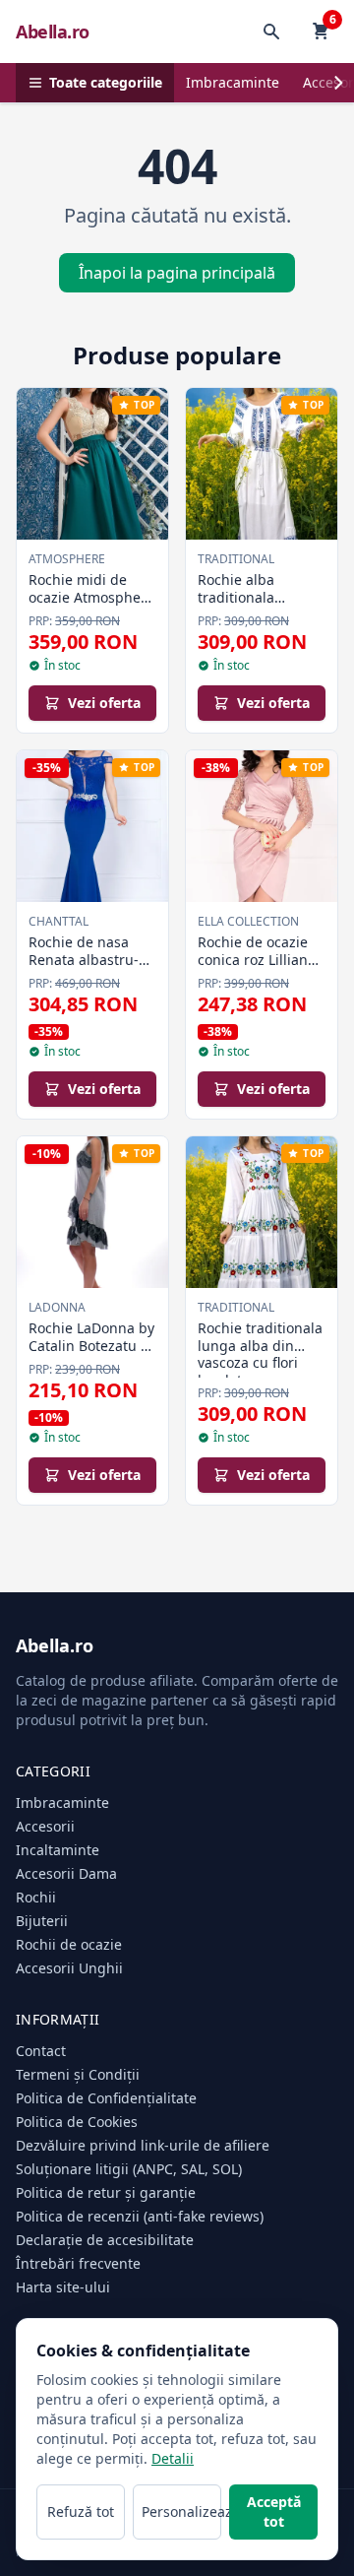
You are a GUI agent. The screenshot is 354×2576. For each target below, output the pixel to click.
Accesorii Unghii (69, 1968)
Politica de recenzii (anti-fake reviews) (140, 2216)
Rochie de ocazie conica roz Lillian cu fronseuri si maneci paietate (253, 968)
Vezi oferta (104, 703)
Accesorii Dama (66, 1873)
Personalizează (181, 2512)
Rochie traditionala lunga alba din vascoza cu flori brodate (260, 1354)
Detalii (173, 2458)
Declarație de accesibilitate (105, 2240)
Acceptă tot (274, 2512)
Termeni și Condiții (78, 2074)
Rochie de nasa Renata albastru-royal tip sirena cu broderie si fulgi (88, 968)
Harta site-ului (63, 2287)
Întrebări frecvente (78, 2263)
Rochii (36, 1897)
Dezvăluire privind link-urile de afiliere (143, 2145)
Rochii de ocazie (69, 1944)
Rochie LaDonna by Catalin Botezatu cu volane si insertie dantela (92, 1354)
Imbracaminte (233, 82)
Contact (41, 2051)
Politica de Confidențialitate (106, 2098)
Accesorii (45, 1826)
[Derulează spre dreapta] (338, 83)
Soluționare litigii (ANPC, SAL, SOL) (129, 2169)
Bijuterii (42, 1921)
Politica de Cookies (77, 2122)
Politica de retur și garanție (106, 2192)
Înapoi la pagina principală (177, 273)
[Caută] (271, 32)
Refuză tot (81, 2512)
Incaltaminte (58, 1850)
